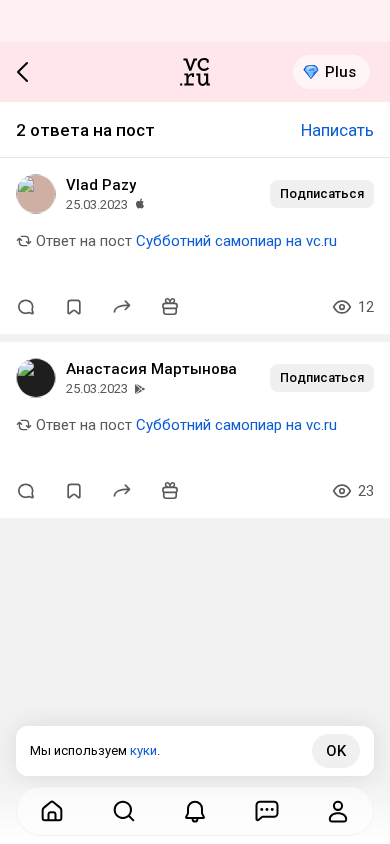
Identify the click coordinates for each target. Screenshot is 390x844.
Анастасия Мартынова (151, 369)
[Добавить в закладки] (74, 307)
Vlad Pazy (101, 185)
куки (143, 750)
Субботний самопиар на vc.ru (236, 241)
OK (336, 751)
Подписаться (322, 193)
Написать (337, 130)
